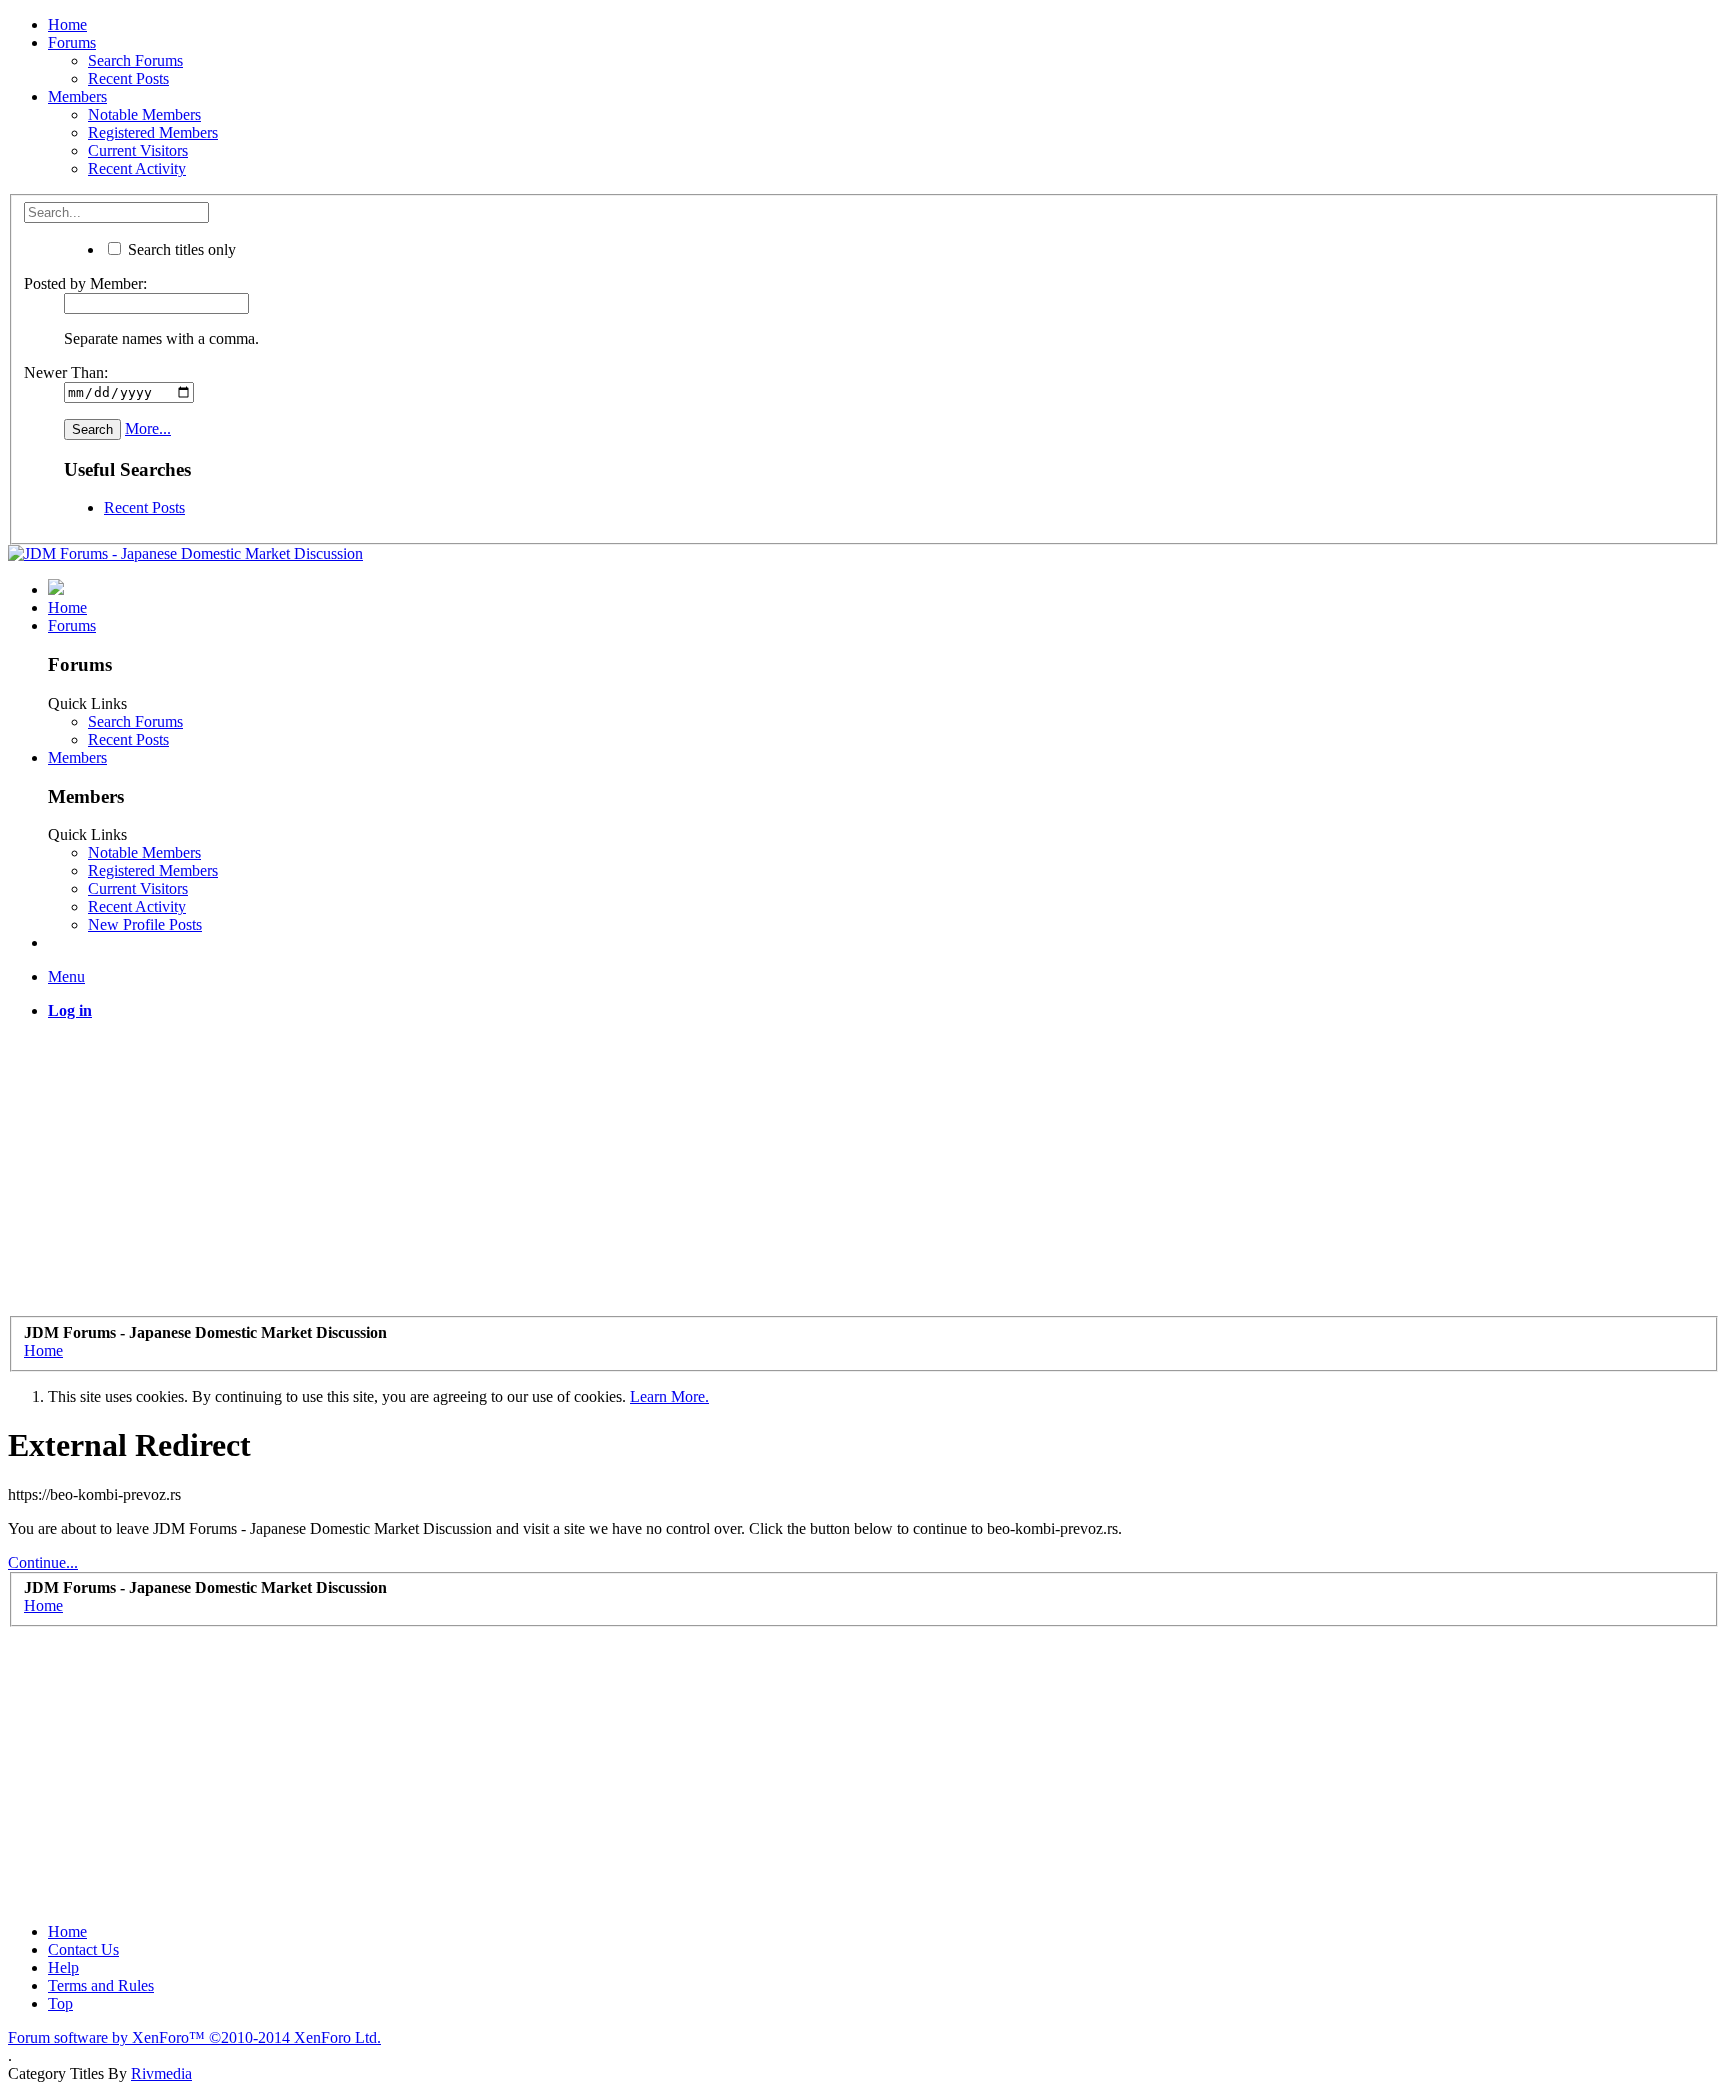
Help (63, 1967)
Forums (72, 42)
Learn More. (669, 1396)
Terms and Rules (101, 1985)
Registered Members (153, 132)
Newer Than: (66, 372)
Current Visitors (138, 150)
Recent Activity (137, 168)
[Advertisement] (608, 1176)
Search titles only (180, 249)
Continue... (43, 1562)
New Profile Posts (145, 924)
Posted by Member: (85, 283)
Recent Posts (128, 78)
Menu (66, 976)
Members (77, 96)
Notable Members (144, 114)
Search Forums (135, 60)
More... (148, 428)
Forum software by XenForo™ (194, 2037)
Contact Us (83, 1949)
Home (67, 24)
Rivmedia (161, 2073)
